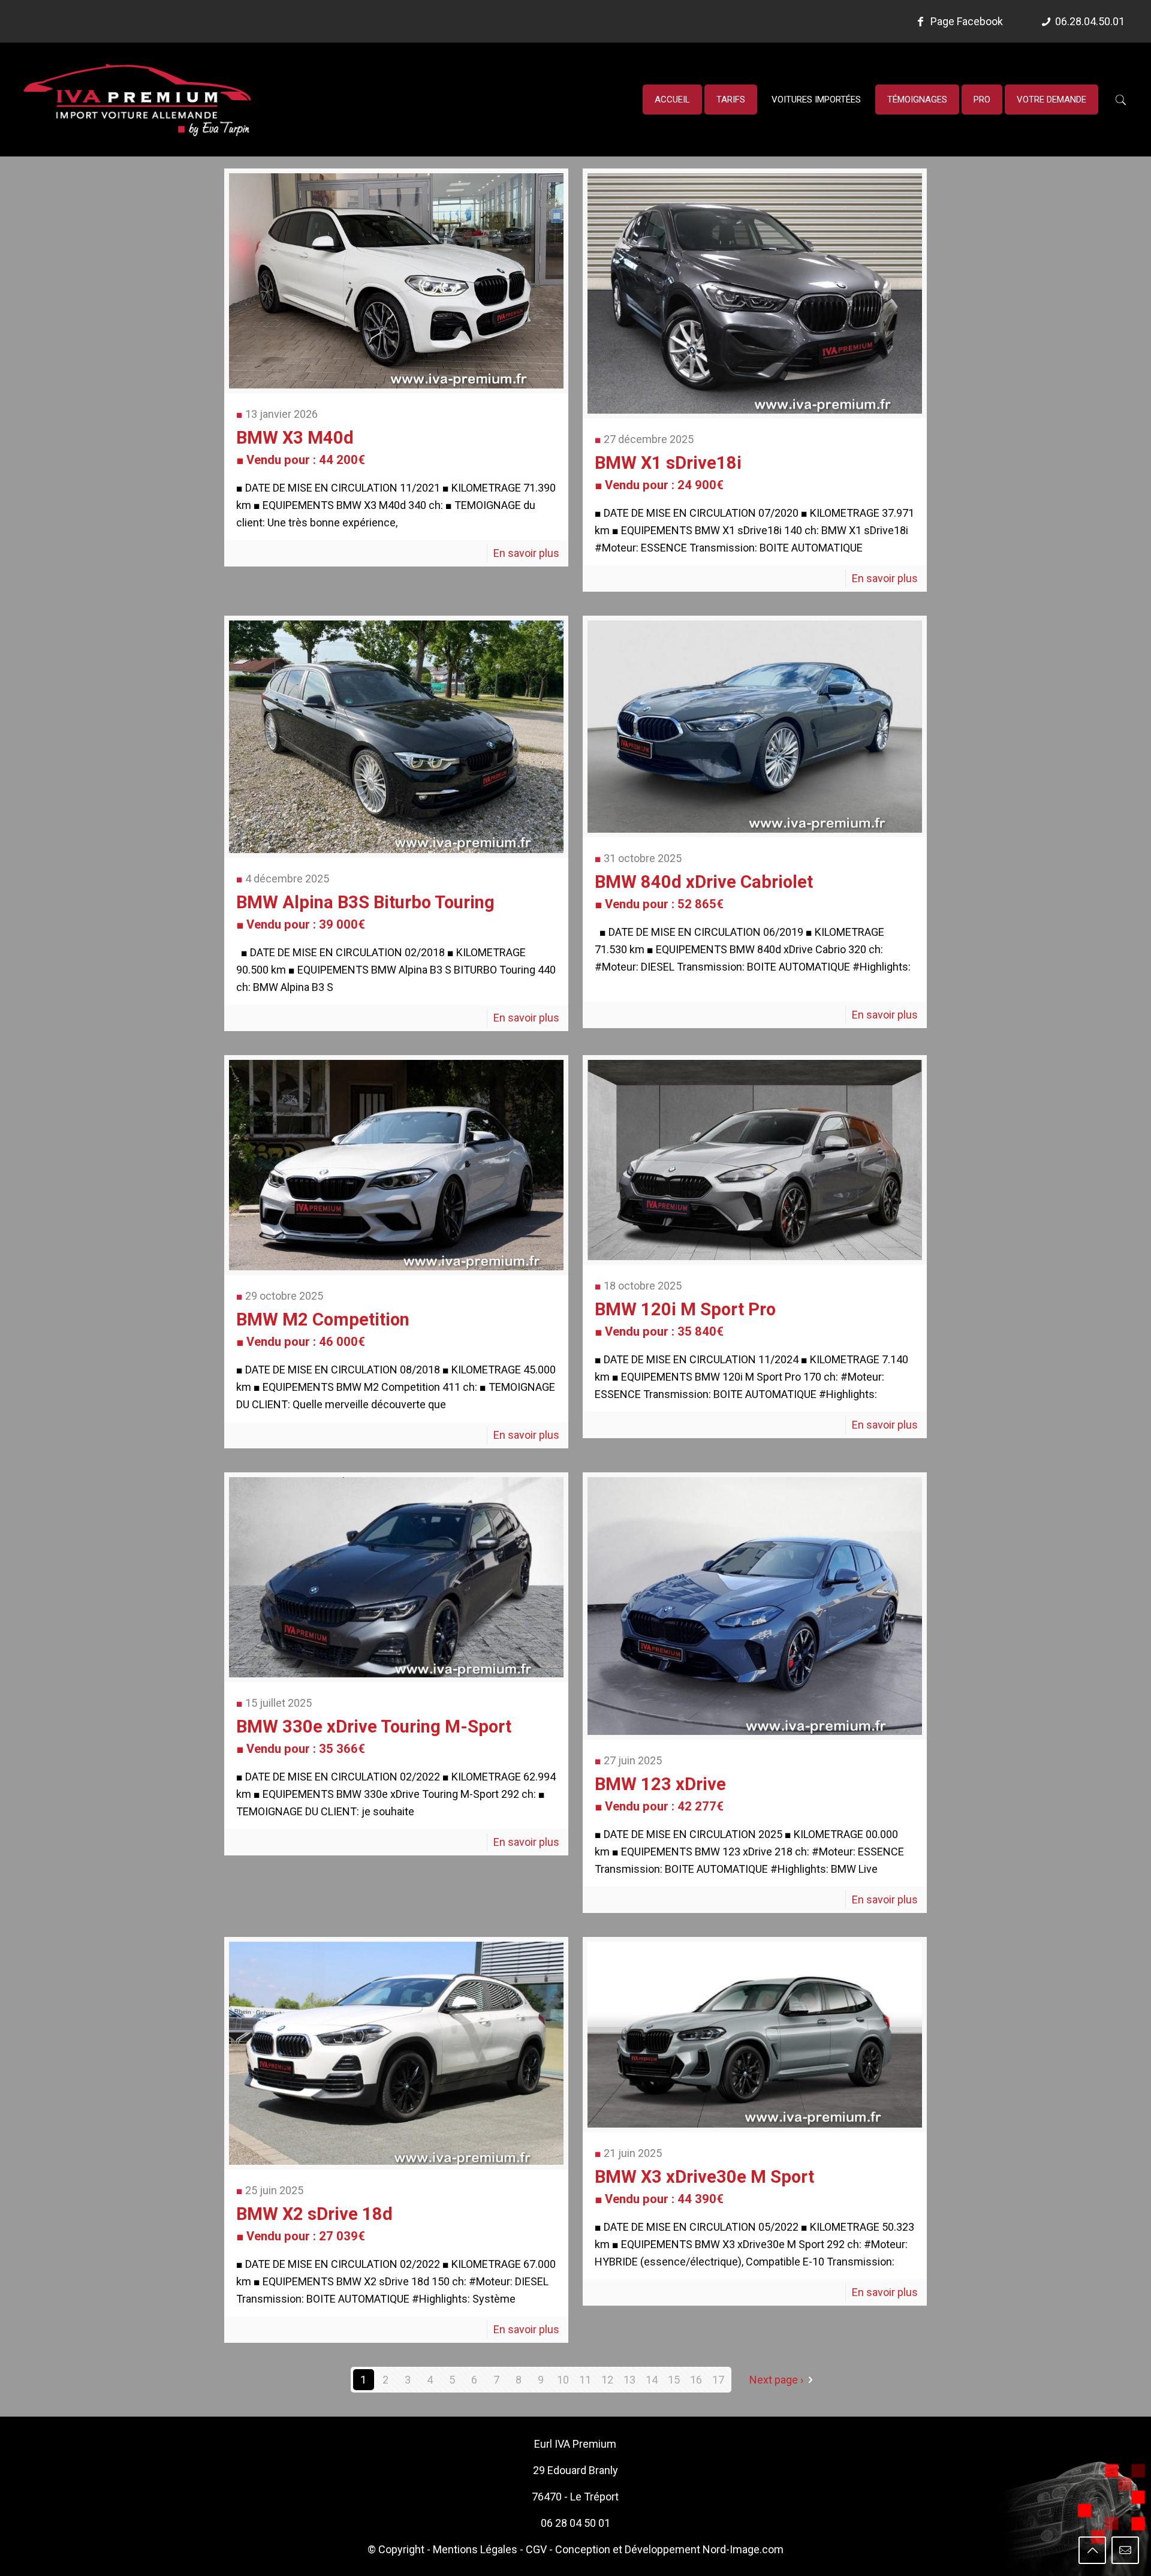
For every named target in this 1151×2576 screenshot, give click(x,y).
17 (718, 2380)
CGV (536, 2549)
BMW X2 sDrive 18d (314, 2224)
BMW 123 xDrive (660, 1794)
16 (696, 2380)
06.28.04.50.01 (1090, 21)
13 (629, 2380)
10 (563, 2380)
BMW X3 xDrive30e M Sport (704, 2186)
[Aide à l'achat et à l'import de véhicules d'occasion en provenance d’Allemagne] (137, 100)
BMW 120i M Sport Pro (685, 1319)
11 (585, 2380)
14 (652, 2380)
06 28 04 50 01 (575, 2523)
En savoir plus (526, 553)
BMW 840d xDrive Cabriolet (704, 891)
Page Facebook (965, 21)
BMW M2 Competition (323, 1329)
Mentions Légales (475, 2549)
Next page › (776, 2380)
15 (674, 2380)
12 (607, 2380)
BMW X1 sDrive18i (668, 472)
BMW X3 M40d (301, 447)
